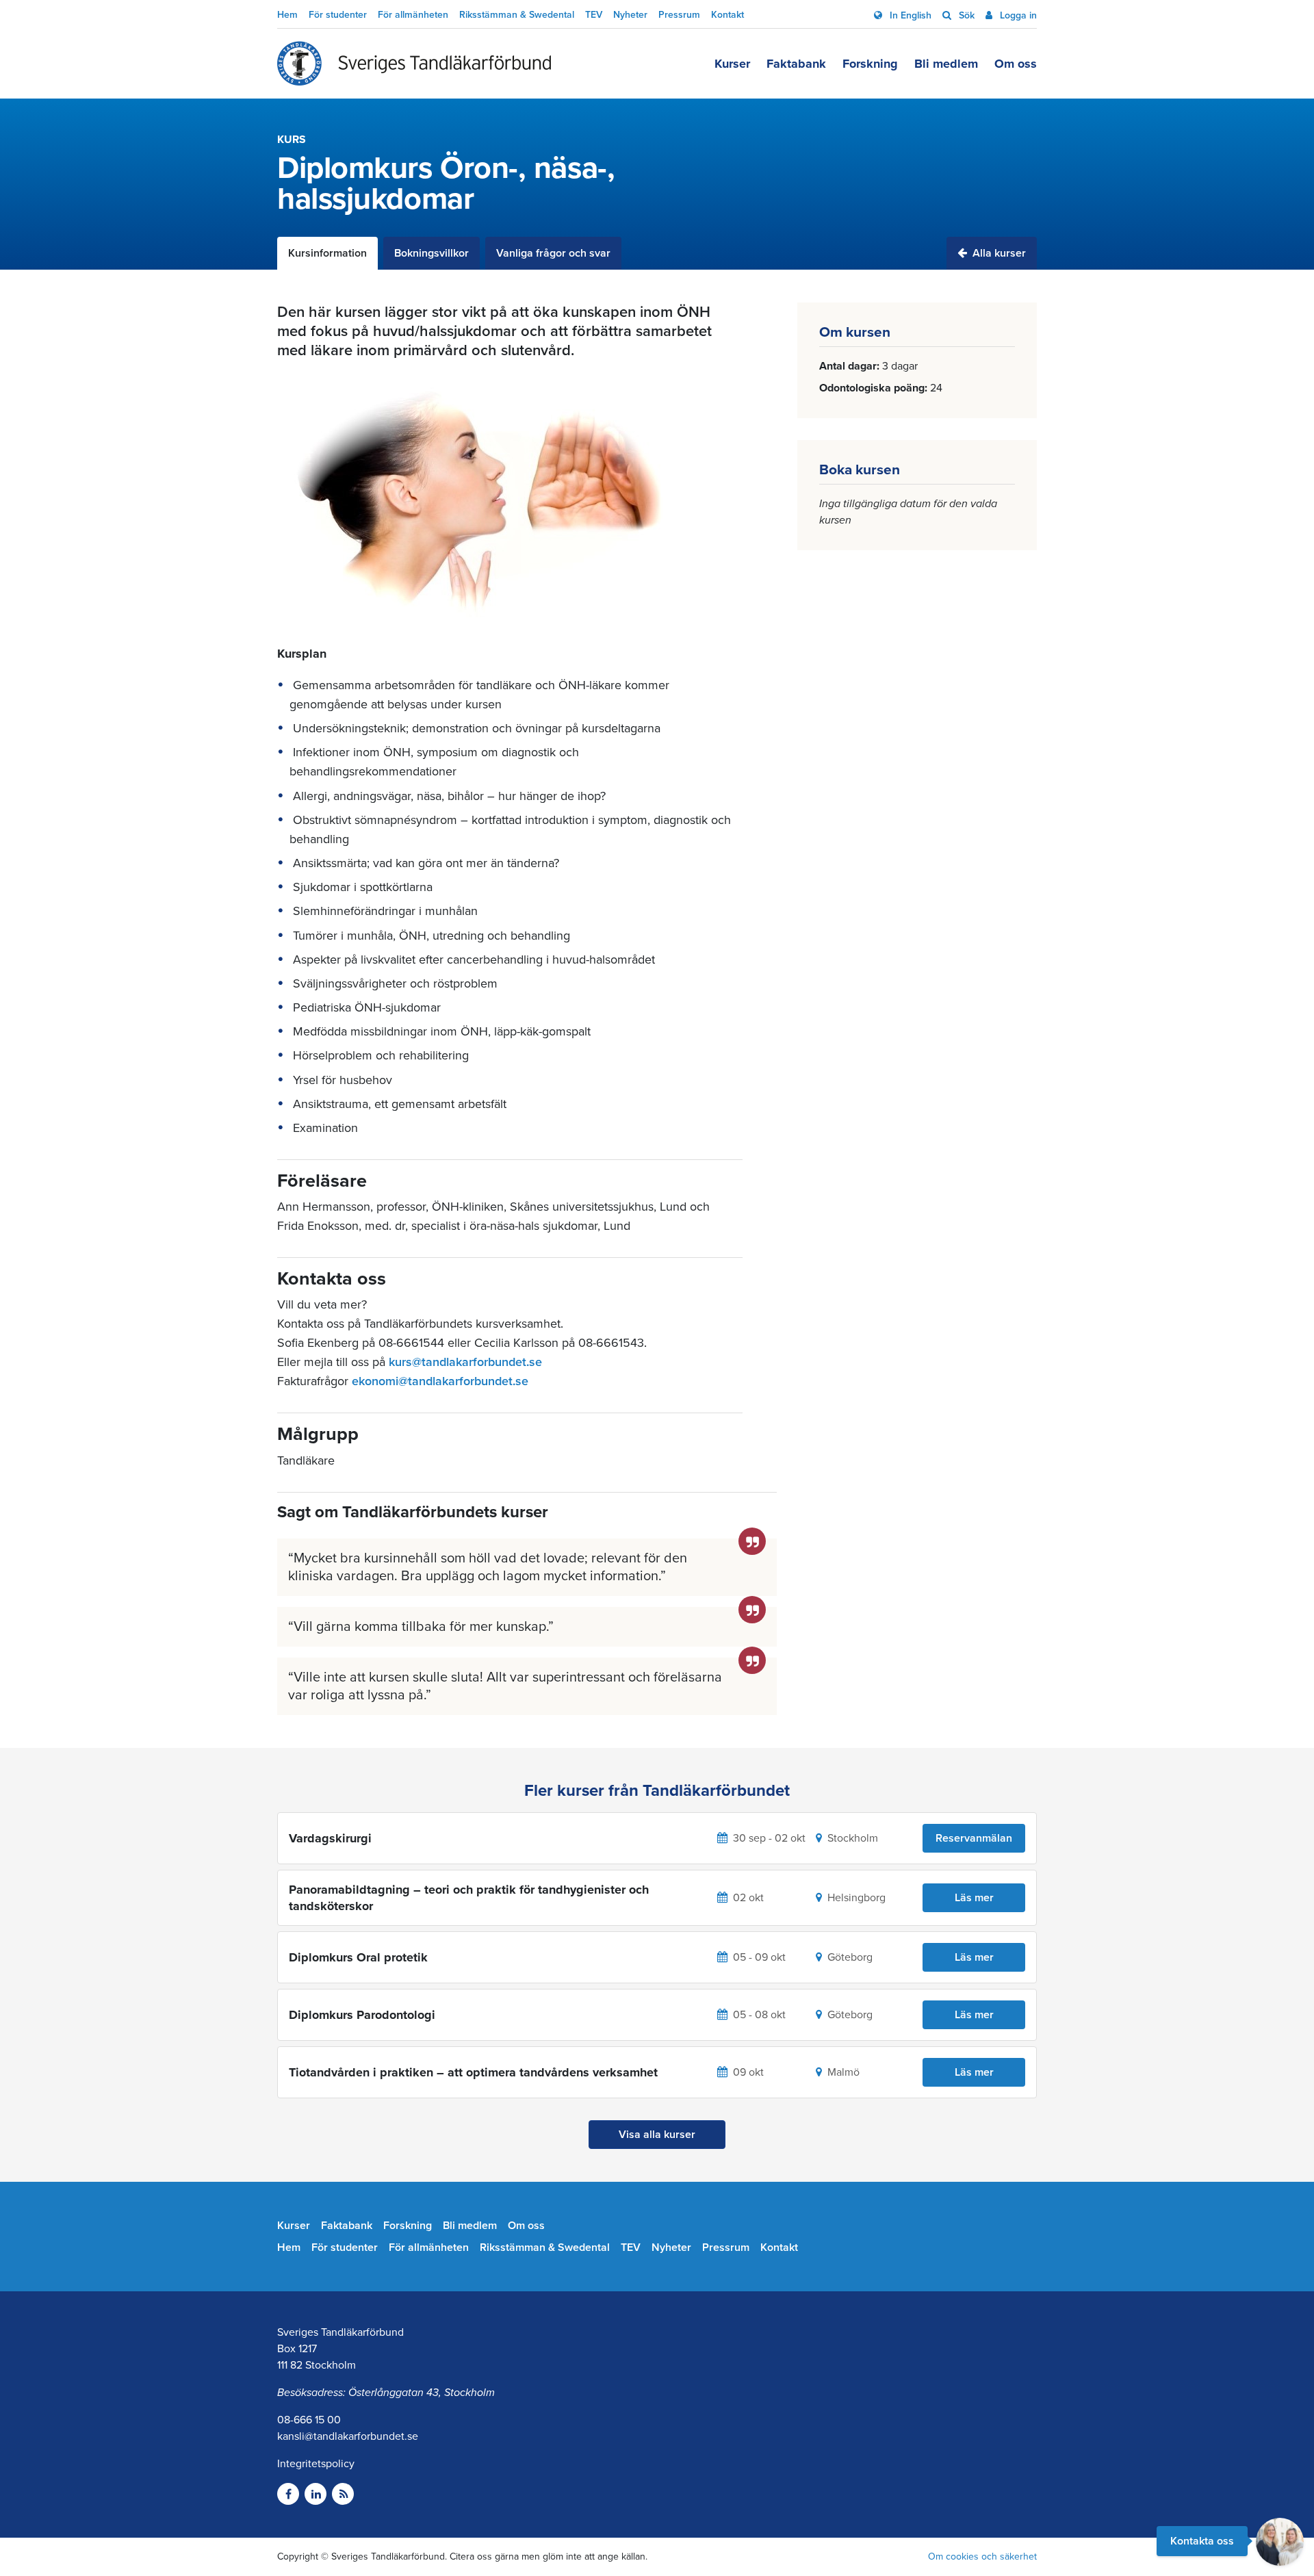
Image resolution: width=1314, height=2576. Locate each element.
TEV (594, 15)
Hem (287, 15)
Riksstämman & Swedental (517, 15)
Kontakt (727, 15)
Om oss (1016, 64)
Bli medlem (946, 64)
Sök (965, 15)
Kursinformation (327, 253)
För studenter (338, 15)
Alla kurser (998, 253)
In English (909, 15)
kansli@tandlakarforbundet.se (348, 2436)
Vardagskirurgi (330, 1838)
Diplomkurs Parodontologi (362, 2015)
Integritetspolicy (316, 2464)
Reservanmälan (974, 1838)
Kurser (732, 64)
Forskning (870, 64)
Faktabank (796, 64)
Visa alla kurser (657, 2135)
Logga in (1017, 15)
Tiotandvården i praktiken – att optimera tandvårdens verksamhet (473, 2072)
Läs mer (974, 1898)
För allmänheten (413, 15)
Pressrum (679, 15)
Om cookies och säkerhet (982, 2556)
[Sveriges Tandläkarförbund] (414, 64)
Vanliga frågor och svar (553, 253)
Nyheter (630, 15)
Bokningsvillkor (431, 253)
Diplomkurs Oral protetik (358, 1957)
